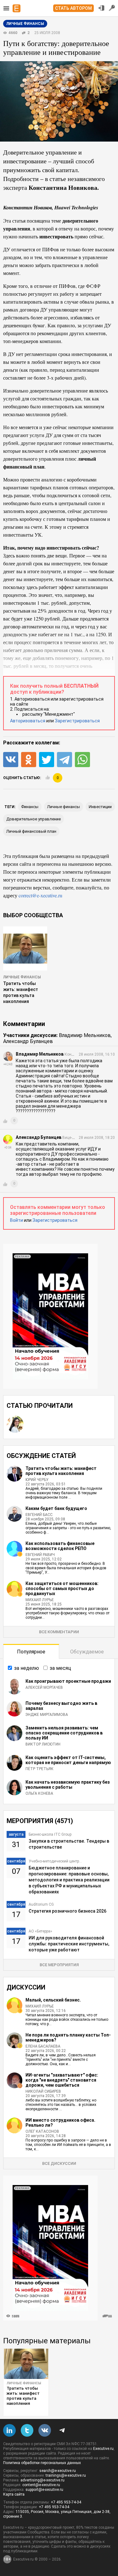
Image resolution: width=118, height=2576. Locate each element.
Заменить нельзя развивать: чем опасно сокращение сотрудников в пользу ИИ (64, 1733)
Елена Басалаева (43, 2046)
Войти (17, 1220)
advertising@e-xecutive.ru (42, 2480)
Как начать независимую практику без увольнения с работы (68, 1785)
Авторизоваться (28, 721)
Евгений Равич (40, 1555)
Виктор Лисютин (43, 1744)
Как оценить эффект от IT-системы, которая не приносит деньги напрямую (68, 1760)
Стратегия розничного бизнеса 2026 (67, 1911)
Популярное (31, 1652)
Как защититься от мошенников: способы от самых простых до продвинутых (62, 1588)
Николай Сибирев (43, 2091)
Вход (101, 8)
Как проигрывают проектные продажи (68, 1681)
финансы (30, 807)
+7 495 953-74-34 (66, 2502)
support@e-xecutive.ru (44, 2490)
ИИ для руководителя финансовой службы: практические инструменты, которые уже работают (69, 1944)
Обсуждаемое (87, 1652)
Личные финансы (22, 977)
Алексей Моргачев (44, 1687)
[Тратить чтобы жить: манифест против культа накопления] (26, 2364)
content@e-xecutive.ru (41, 2485)
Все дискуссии (59, 2163)
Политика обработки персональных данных (42, 2463)
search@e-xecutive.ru (58, 2471)
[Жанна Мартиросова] (15, 1424)
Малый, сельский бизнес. (53, 2000)
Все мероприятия (59, 1965)
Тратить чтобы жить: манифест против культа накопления (61, 1471)
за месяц (60, 1668)
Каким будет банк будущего (56, 1508)
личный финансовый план (31, 831)
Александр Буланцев (28, 1041)
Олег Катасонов (42, 2131)
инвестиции (100, 807)
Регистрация (112, 8)
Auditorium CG (41, 1904)
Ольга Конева (39, 1793)
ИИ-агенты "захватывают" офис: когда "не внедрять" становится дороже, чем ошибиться (62, 2080)
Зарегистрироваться (77, 721)
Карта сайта (14, 2494)
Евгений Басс (39, 1515)
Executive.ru (103, 2449)
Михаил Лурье (40, 1600)
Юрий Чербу (37, 1480)
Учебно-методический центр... (55, 1861)
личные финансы (64, 807)
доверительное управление (34, 819)
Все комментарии (59, 1632)
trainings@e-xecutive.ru (66, 2475)
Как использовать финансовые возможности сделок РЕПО (60, 1546)
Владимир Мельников (85, 1035)
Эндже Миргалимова (47, 1715)
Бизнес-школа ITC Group (50, 1834)
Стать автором (73, 8)
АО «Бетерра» (40, 1931)
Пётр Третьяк (39, 1769)
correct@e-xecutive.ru (40, 895)
